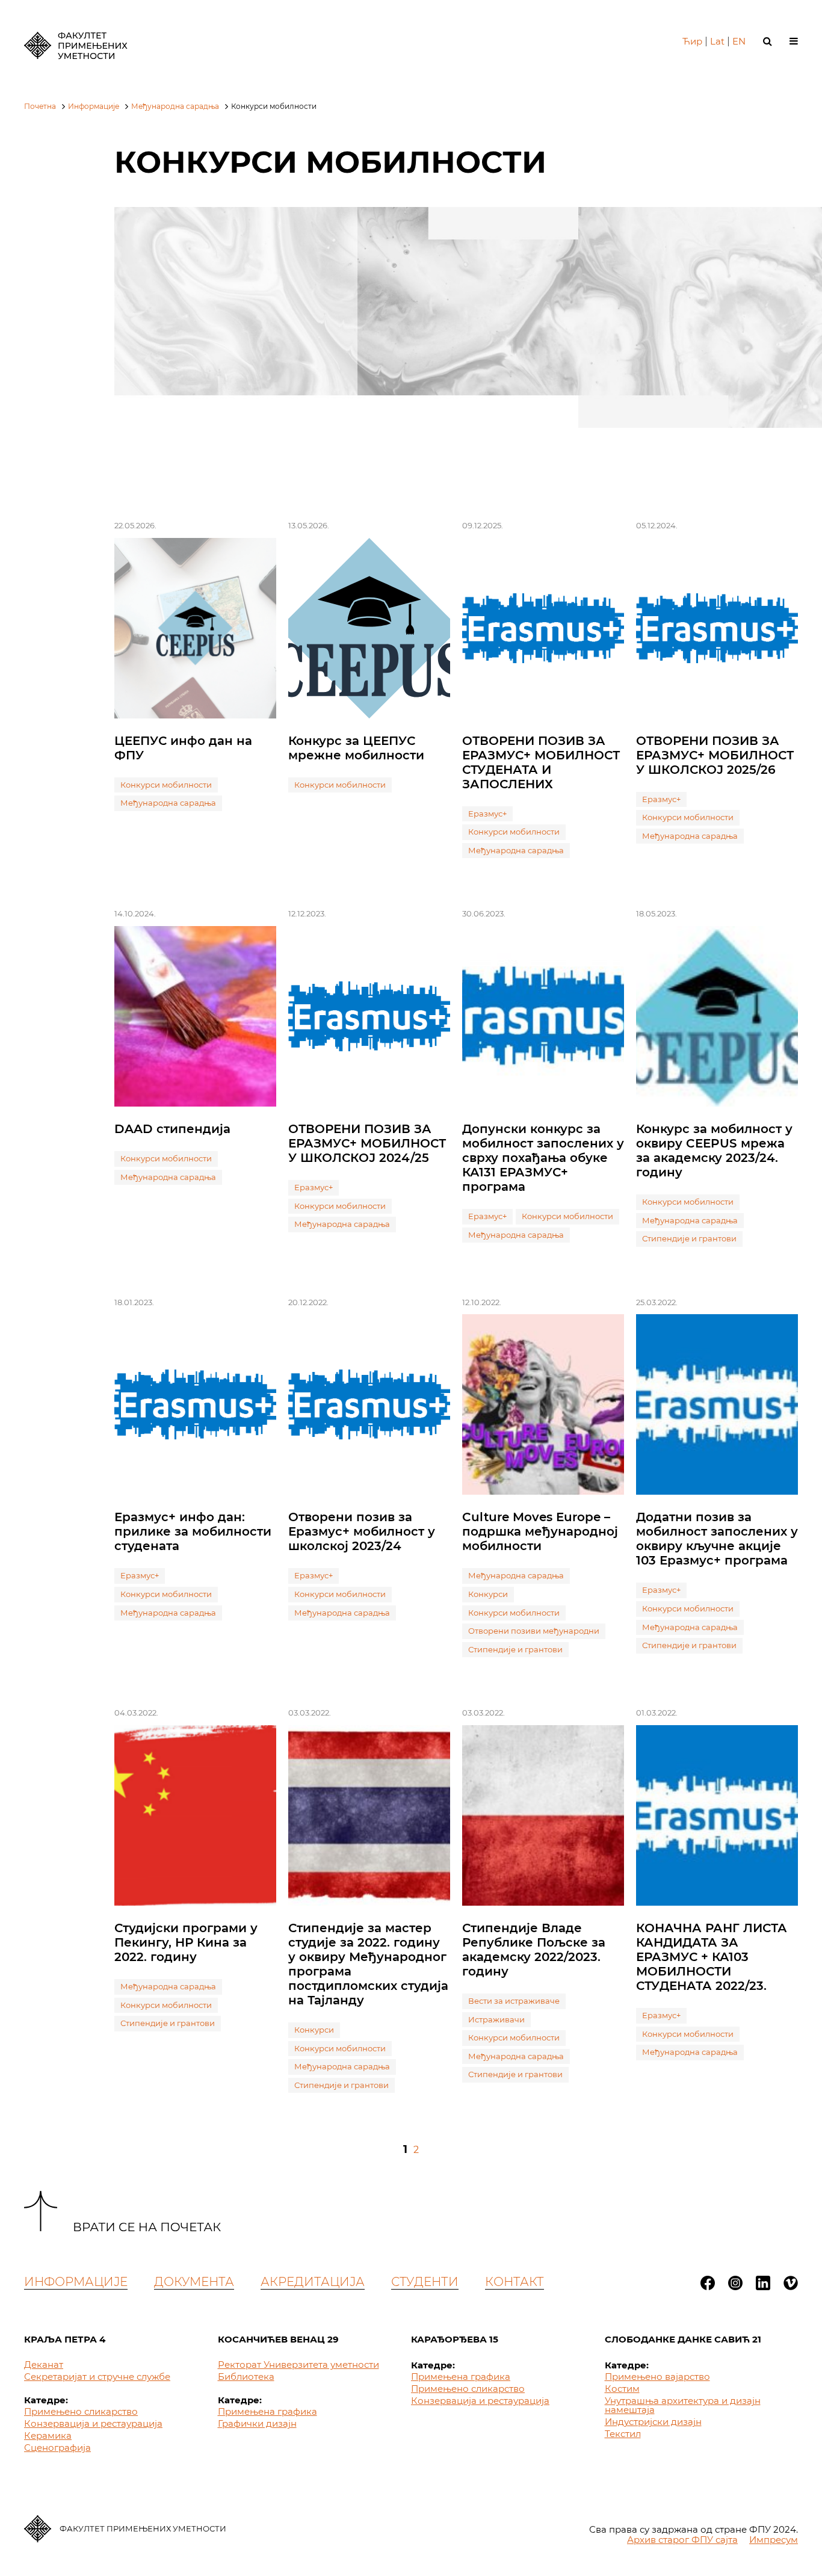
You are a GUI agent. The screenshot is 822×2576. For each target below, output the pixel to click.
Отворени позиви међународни (534, 1631)
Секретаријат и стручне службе (97, 2377)
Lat (717, 41)
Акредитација (313, 2282)
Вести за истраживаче (514, 2001)
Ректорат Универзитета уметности (298, 2364)
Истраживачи (496, 2019)
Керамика (48, 2435)
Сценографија (57, 2448)
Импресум (774, 2540)
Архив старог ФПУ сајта (682, 2540)
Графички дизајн (257, 2423)
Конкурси (488, 1594)
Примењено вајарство (657, 2377)
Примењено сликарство (81, 2411)
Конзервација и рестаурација (93, 2423)
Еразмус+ (487, 814)
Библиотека (246, 2377)
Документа (194, 2282)
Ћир (692, 41)
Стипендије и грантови (689, 1238)
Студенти (425, 2282)
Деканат (44, 2364)
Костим (622, 2389)
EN (739, 41)
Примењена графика (267, 2411)
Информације (94, 106)
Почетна (40, 106)
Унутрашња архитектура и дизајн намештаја (683, 2405)
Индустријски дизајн (653, 2422)
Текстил (623, 2434)
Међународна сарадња (175, 106)
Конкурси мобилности (166, 785)
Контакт (515, 2282)
